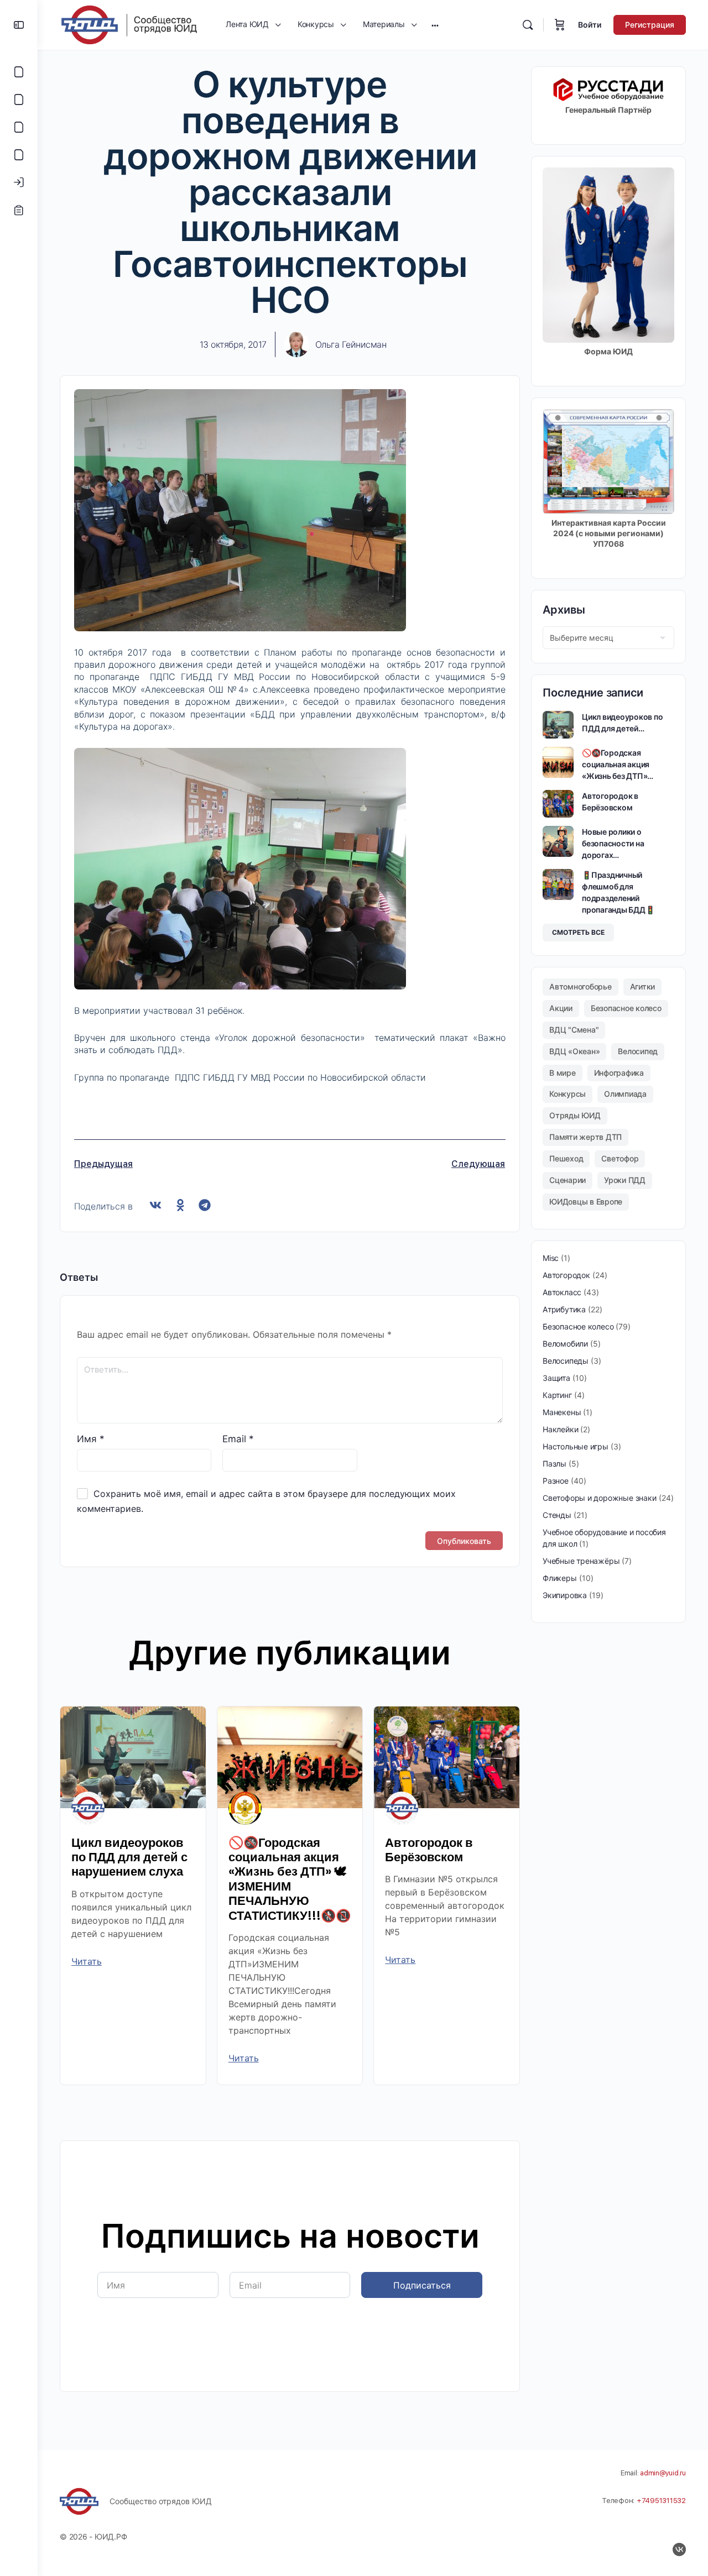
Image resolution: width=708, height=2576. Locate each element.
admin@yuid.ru (663, 2473)
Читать (87, 1961)
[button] (156, 1205)
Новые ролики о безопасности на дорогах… (613, 843)
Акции (561, 1008)
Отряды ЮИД (575, 1115)
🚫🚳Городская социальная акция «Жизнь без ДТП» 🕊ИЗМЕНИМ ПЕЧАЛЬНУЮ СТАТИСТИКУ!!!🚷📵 (290, 1879)
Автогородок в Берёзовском (429, 1850)
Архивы (564, 610)
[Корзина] (560, 25)
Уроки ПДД (625, 1180)
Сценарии (568, 1180)
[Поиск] (528, 25)
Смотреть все (578, 932)
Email (238, 1439)
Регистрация (650, 25)
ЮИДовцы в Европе (586, 1201)
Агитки (643, 986)
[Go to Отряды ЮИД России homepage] (129, 24)
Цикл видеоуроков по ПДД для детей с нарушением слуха (129, 1857)
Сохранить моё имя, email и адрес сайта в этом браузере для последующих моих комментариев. (266, 1501)
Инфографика (619, 1073)
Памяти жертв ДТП (585, 1137)
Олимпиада (625, 1094)
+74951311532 (661, 2501)
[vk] (679, 2549)
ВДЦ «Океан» (574, 1051)
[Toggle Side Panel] (19, 25)
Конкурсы (568, 1094)
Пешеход (566, 1158)
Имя (91, 1439)
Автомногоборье (581, 986)
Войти (590, 25)
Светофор (620, 1158)
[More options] (435, 25)
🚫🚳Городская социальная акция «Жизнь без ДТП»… (618, 764)
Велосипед (638, 1051)
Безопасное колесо (626, 1008)
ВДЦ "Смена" (574, 1030)
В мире (563, 1073)
